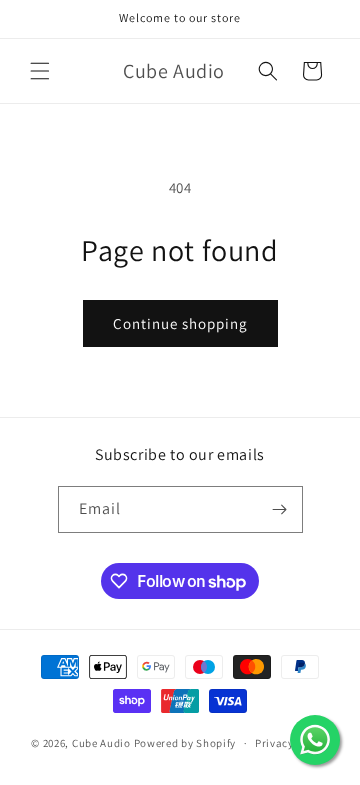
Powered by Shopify (185, 743)
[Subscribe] (280, 509)
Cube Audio (101, 743)
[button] (40, 71)
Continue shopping (180, 323)
